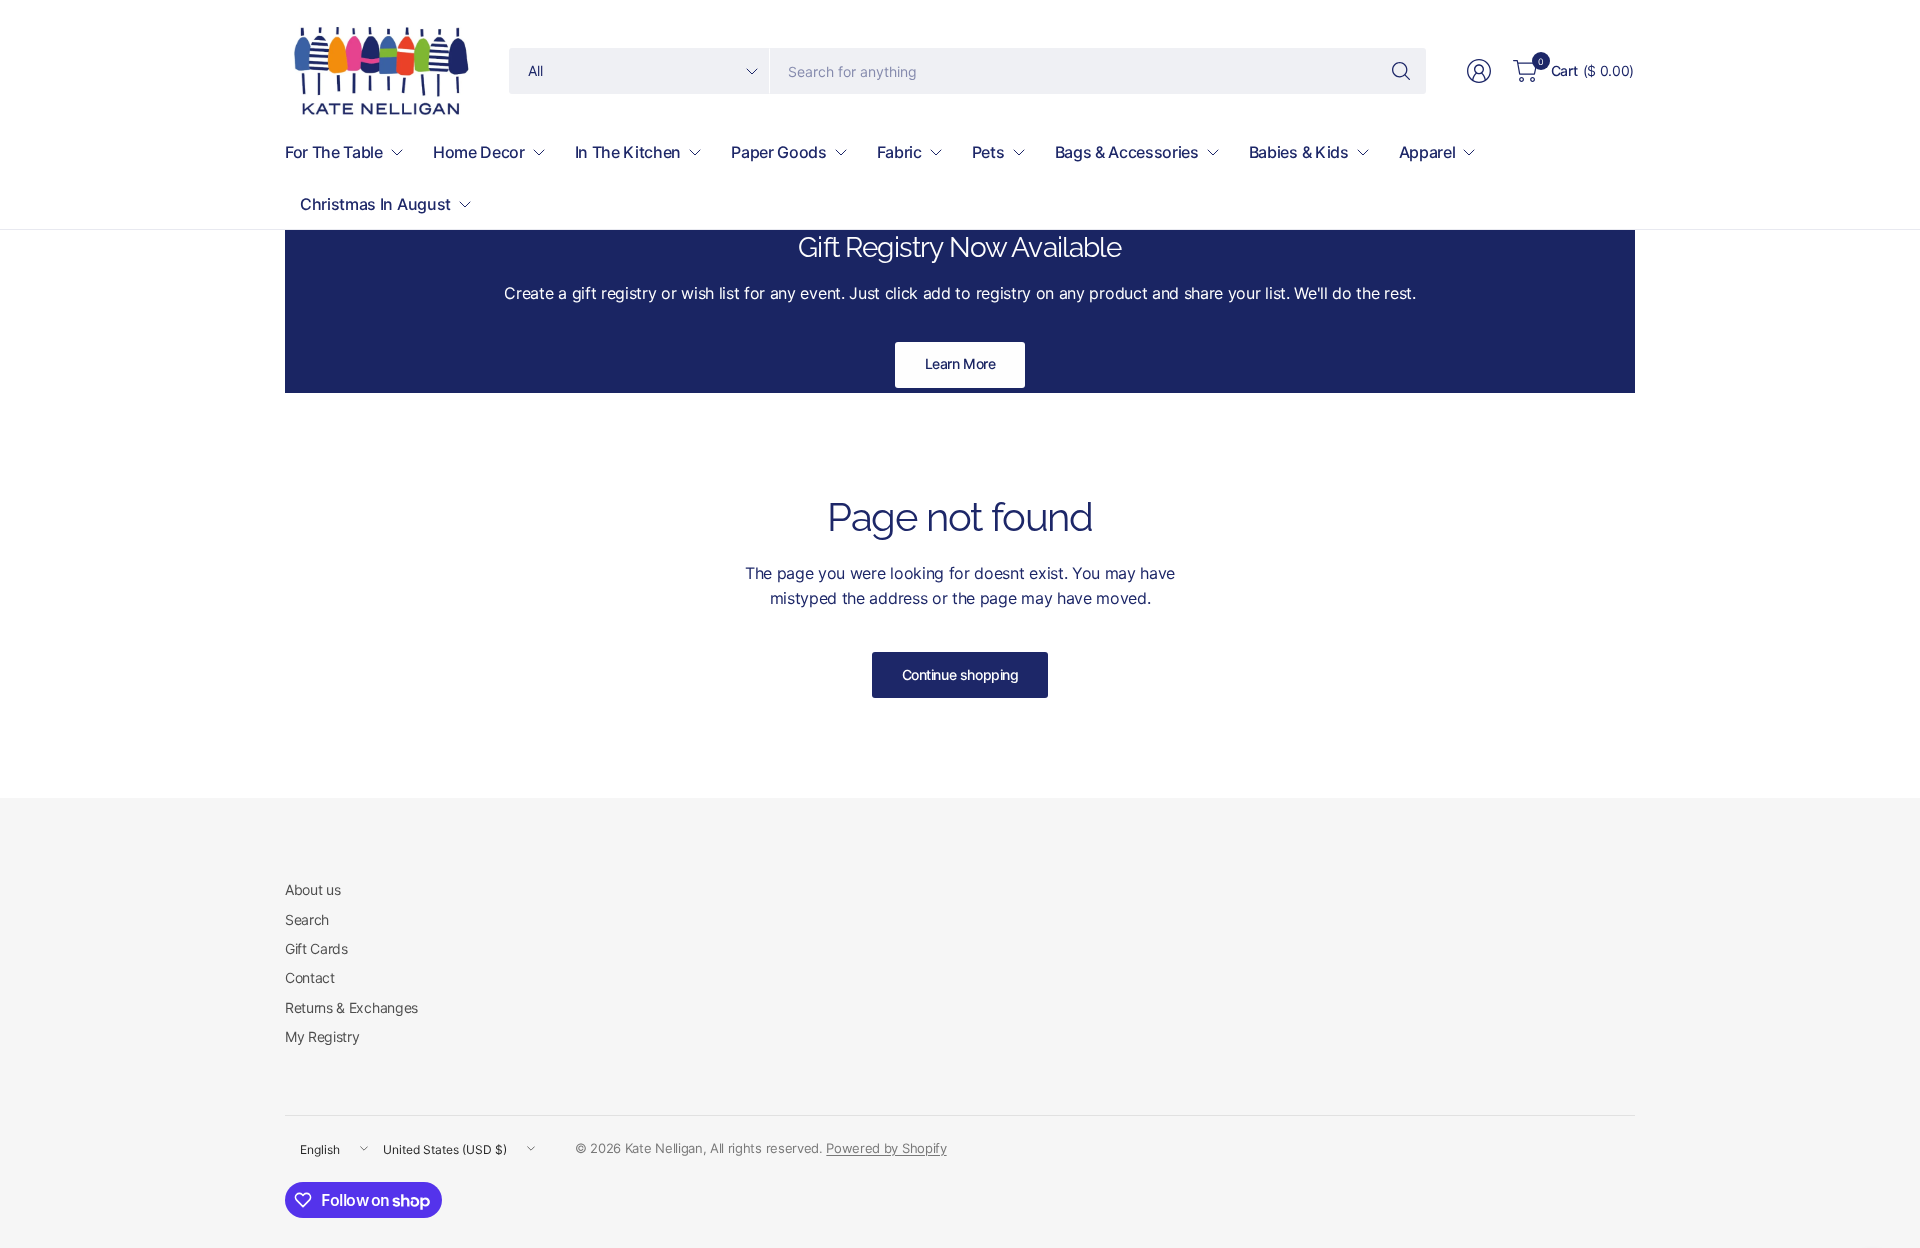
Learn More (960, 363)
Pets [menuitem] (988, 152)
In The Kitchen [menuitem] (628, 152)
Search (307, 919)
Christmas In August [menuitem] (375, 204)
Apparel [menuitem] (1427, 152)
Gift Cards (316, 948)
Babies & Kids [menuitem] (1299, 152)
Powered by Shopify (886, 1148)
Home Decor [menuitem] (479, 152)
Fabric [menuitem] (899, 152)
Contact (310, 977)
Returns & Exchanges (351, 1007)
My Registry (322, 1036)
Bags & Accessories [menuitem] (1127, 152)
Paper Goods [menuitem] (778, 152)
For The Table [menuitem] (334, 152)
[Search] (1401, 71)
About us (312, 889)
